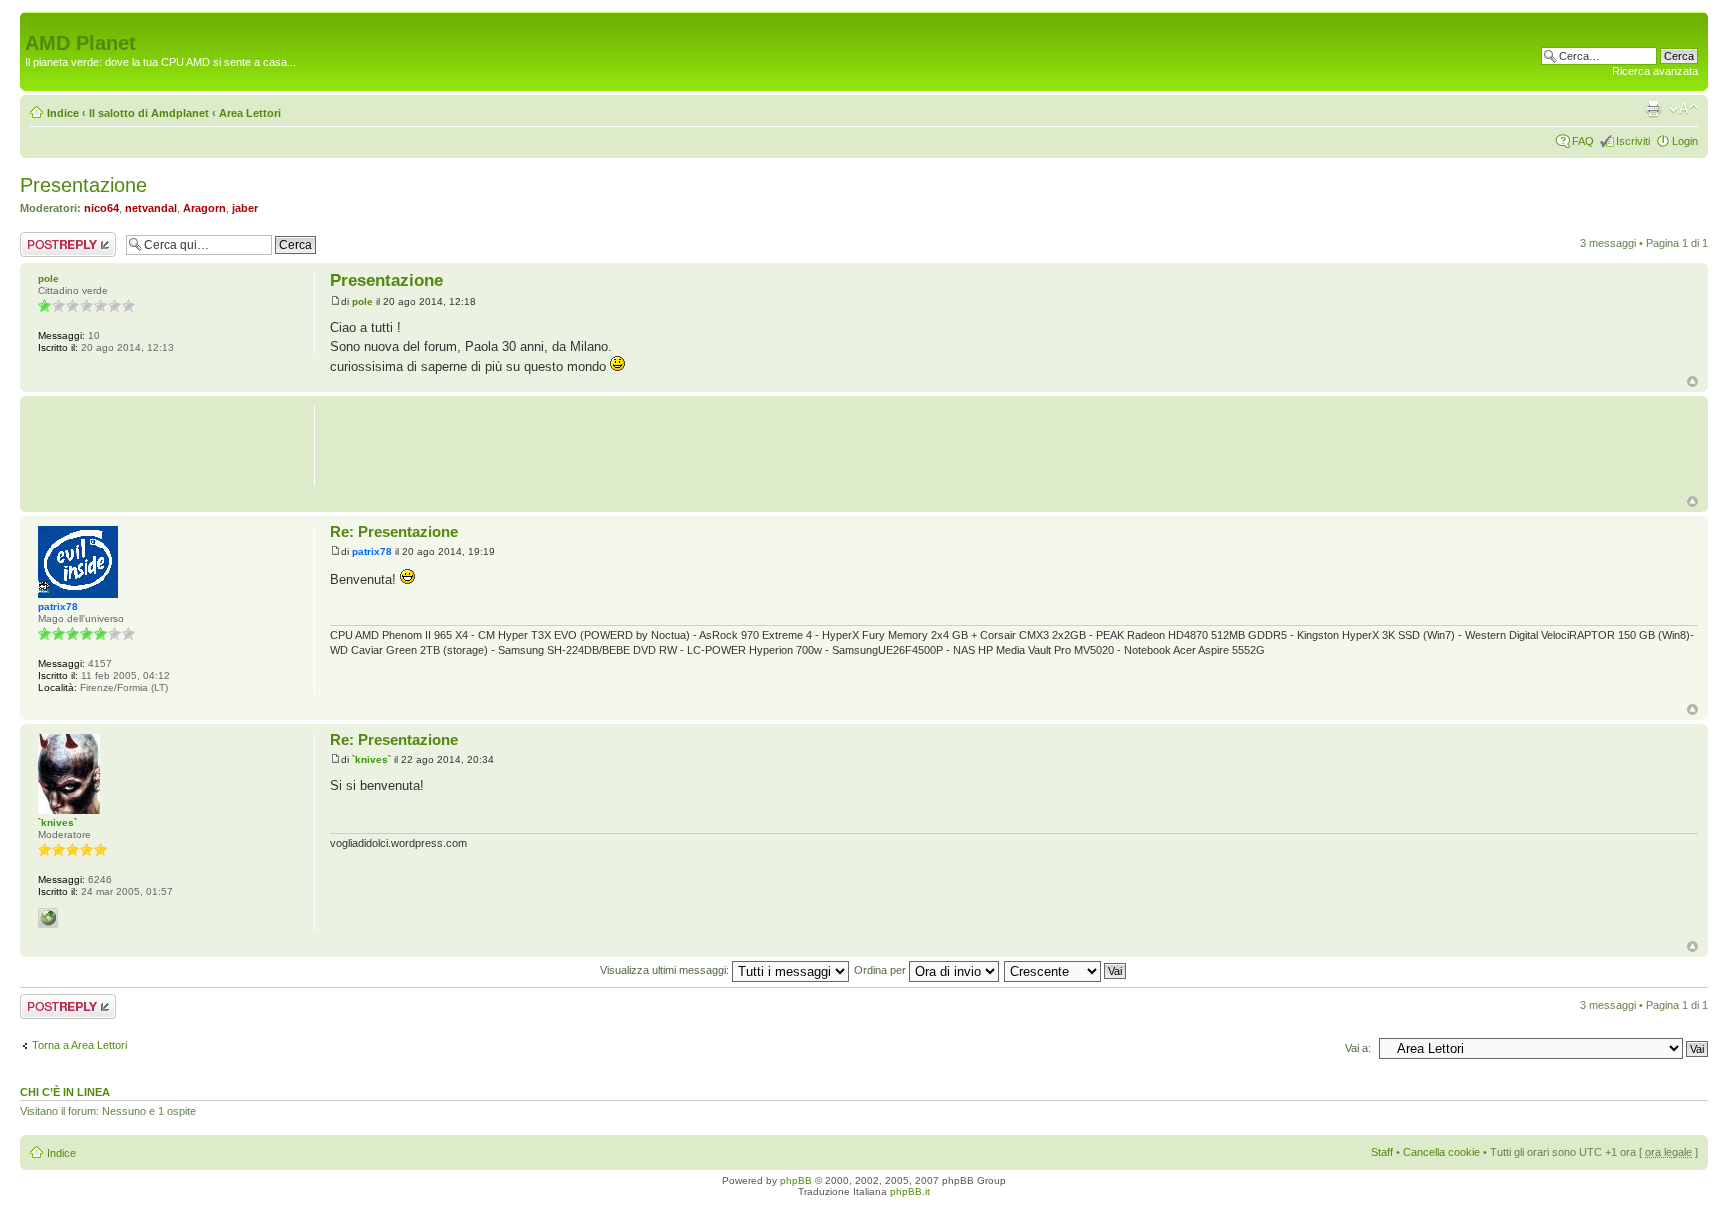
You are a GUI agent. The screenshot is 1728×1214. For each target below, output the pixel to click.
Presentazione (83, 185)
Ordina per (881, 970)
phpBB (796, 1180)
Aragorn (204, 208)
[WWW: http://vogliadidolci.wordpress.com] (48, 918)
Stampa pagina (1653, 109)
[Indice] (36, 22)
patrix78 (372, 551)
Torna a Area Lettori (79, 1045)
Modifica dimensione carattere (1683, 109)
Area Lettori (250, 113)
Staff (1382, 1152)
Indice (63, 113)
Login (1685, 141)
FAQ (1583, 141)
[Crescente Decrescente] (1066, 970)
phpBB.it (910, 1191)
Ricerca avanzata (1655, 71)
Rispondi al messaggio (46, 244)
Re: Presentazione (394, 531)
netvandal (151, 208)
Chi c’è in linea (65, 1092)
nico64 (101, 208)
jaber (245, 208)
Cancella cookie (1441, 1152)
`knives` (371, 759)
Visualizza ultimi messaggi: (666, 970)
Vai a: (1358, 1048)
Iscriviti (1633, 141)
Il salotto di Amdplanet (149, 113)
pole (362, 301)
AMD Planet (80, 43)
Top (1692, 381)
